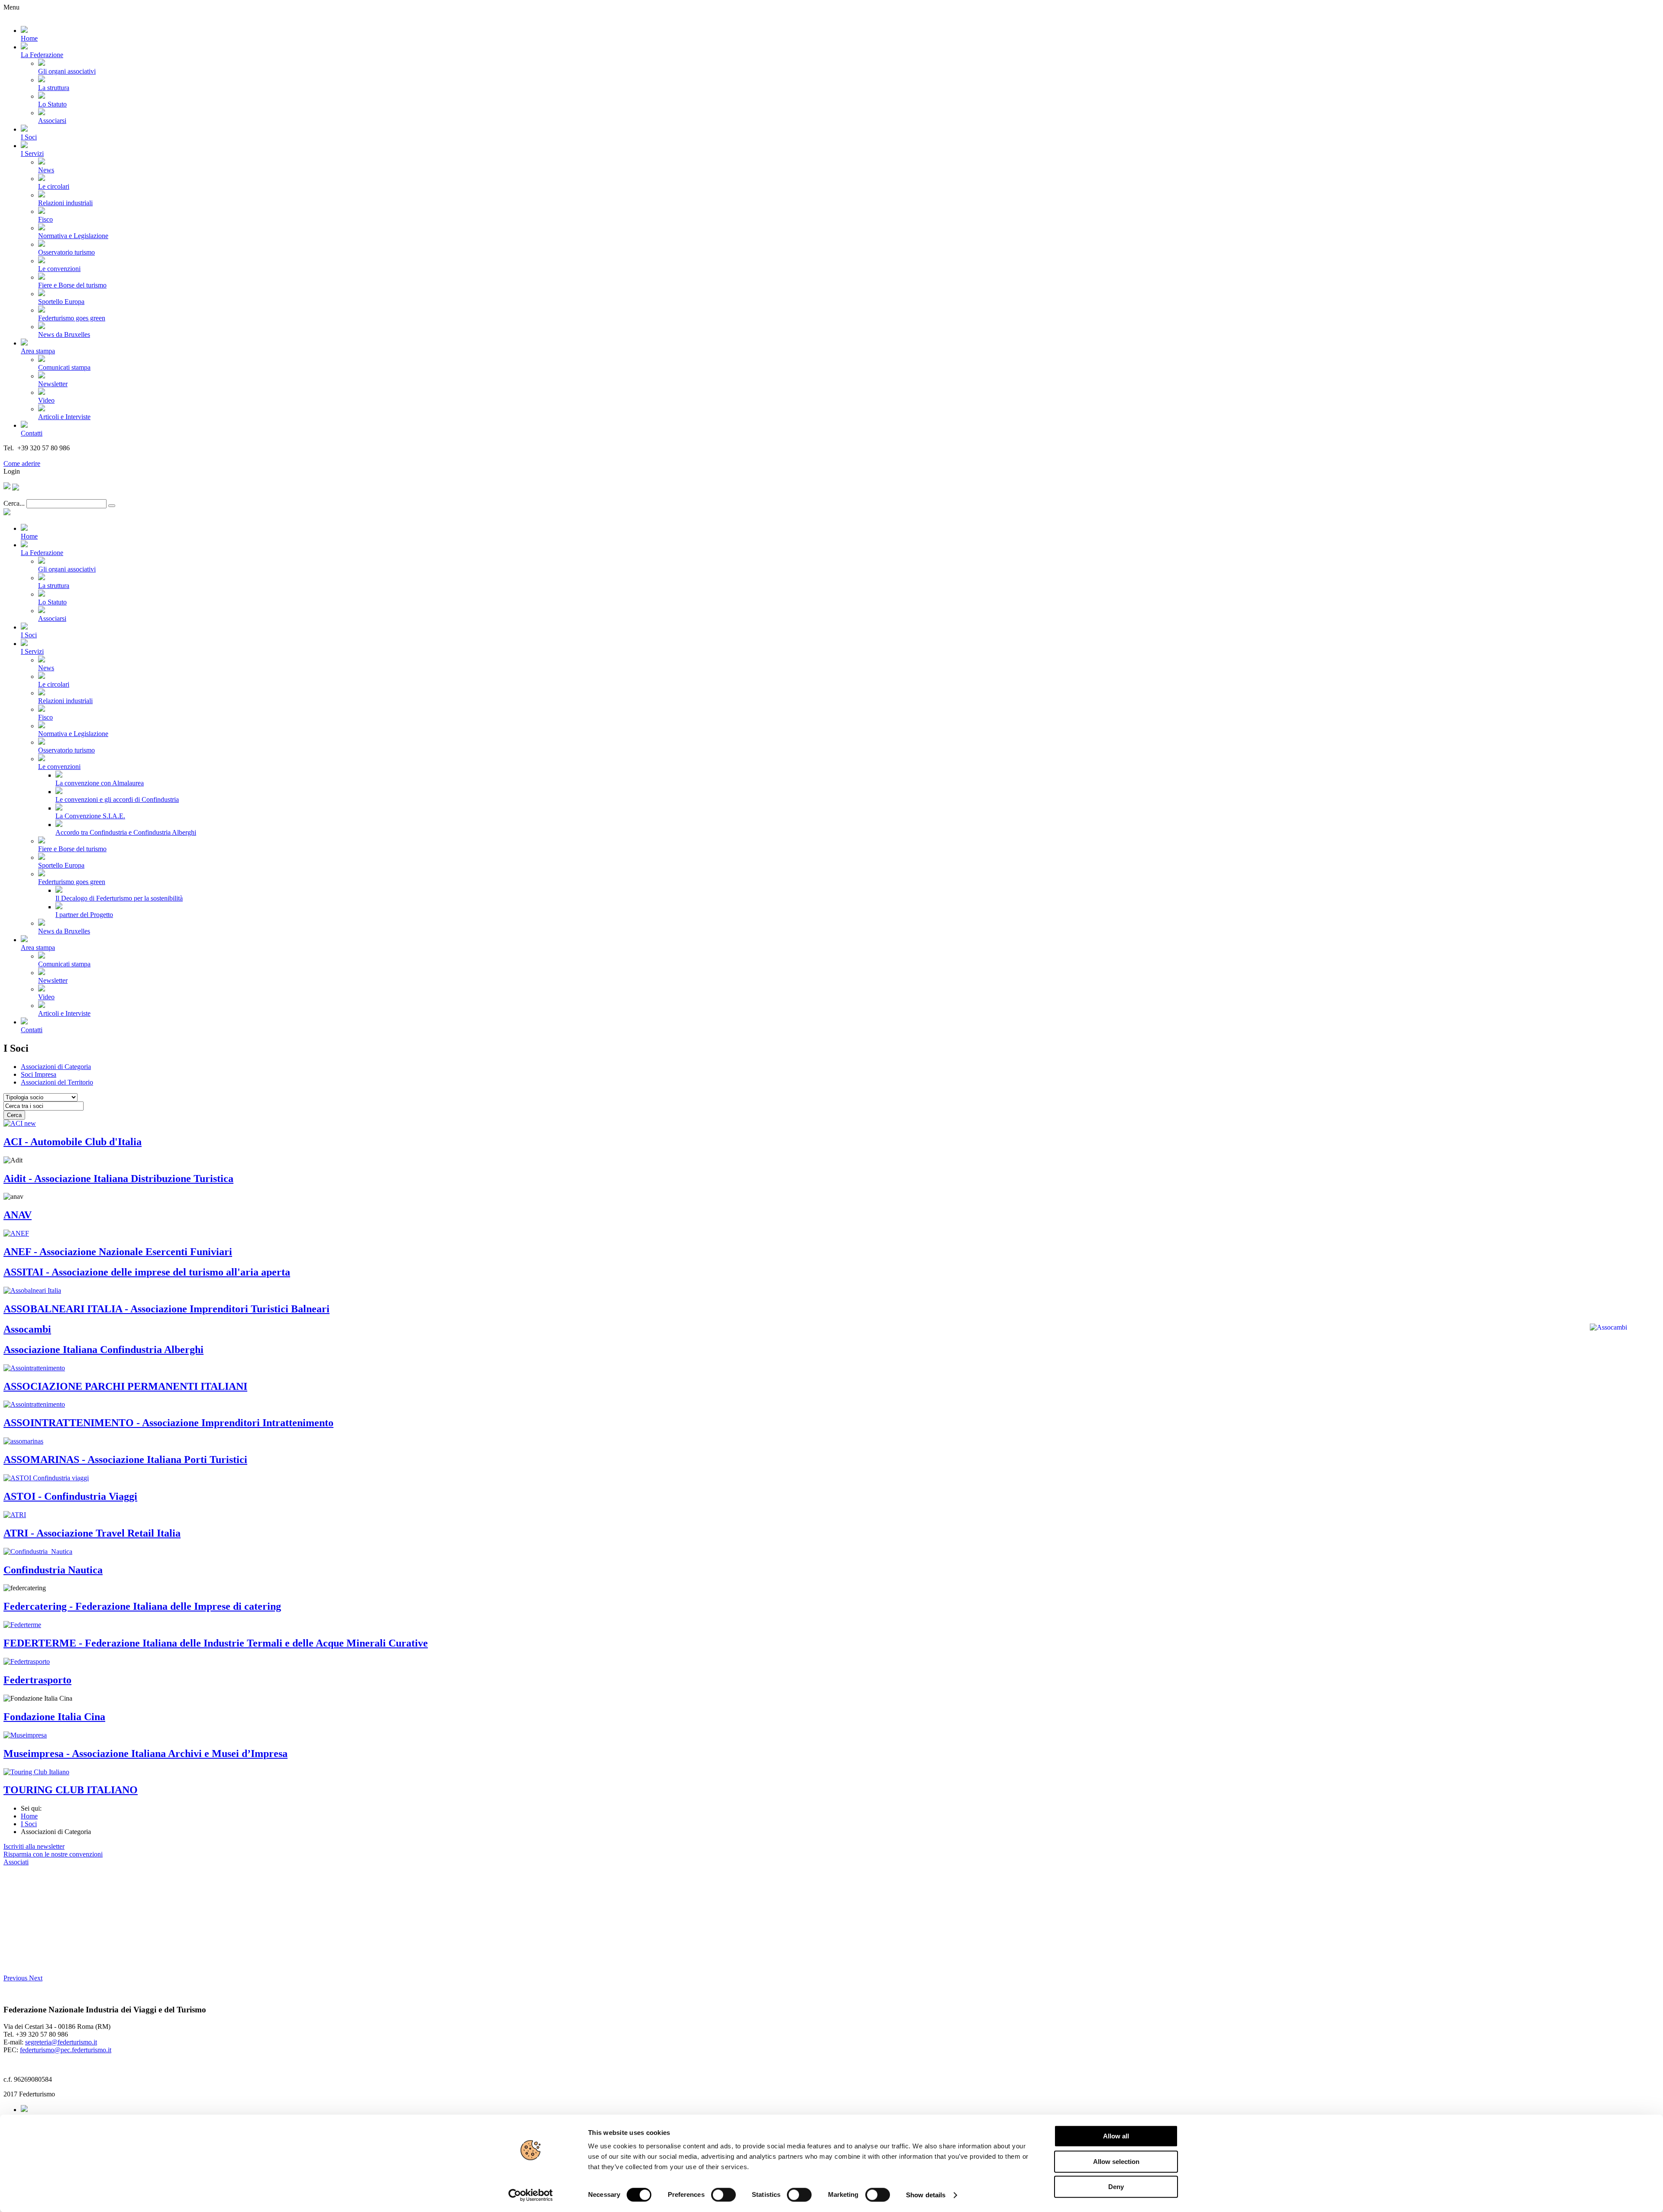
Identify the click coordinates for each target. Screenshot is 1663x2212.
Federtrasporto (37, 1680)
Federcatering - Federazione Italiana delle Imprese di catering (142, 1606)
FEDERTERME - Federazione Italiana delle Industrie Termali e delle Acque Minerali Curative (216, 1643)
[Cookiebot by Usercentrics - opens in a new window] (531, 2195)
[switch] (723, 2195)
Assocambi (27, 1329)
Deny (1116, 2187)
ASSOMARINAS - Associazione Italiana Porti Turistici (125, 1460)
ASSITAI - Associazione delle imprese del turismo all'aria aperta (147, 1272)
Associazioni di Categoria (56, 1067)
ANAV (18, 1215)
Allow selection (1116, 2162)
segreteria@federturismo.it (61, 2042)
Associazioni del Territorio (57, 1082)
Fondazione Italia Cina (54, 1717)
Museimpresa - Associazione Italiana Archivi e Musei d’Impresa (146, 1753)
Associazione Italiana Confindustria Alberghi (104, 1350)
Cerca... (14, 503)
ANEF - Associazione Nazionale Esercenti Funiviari (118, 1252)
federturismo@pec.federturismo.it (66, 2050)
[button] (16, 1978)
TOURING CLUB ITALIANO (71, 1790)
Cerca (14, 1115)
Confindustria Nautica (53, 1570)
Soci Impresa (39, 1074)
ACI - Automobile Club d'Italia (73, 1142)
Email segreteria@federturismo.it (49, 456)
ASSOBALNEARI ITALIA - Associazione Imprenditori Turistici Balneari (167, 1309)
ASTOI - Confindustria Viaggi (70, 1496)
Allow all (1116, 2136)
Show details (926, 2195)
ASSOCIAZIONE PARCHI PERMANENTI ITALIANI (125, 1386)
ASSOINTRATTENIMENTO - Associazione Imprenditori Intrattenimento (168, 1423)
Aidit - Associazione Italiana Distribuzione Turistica (118, 1179)
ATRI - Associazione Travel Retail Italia (92, 1533)
